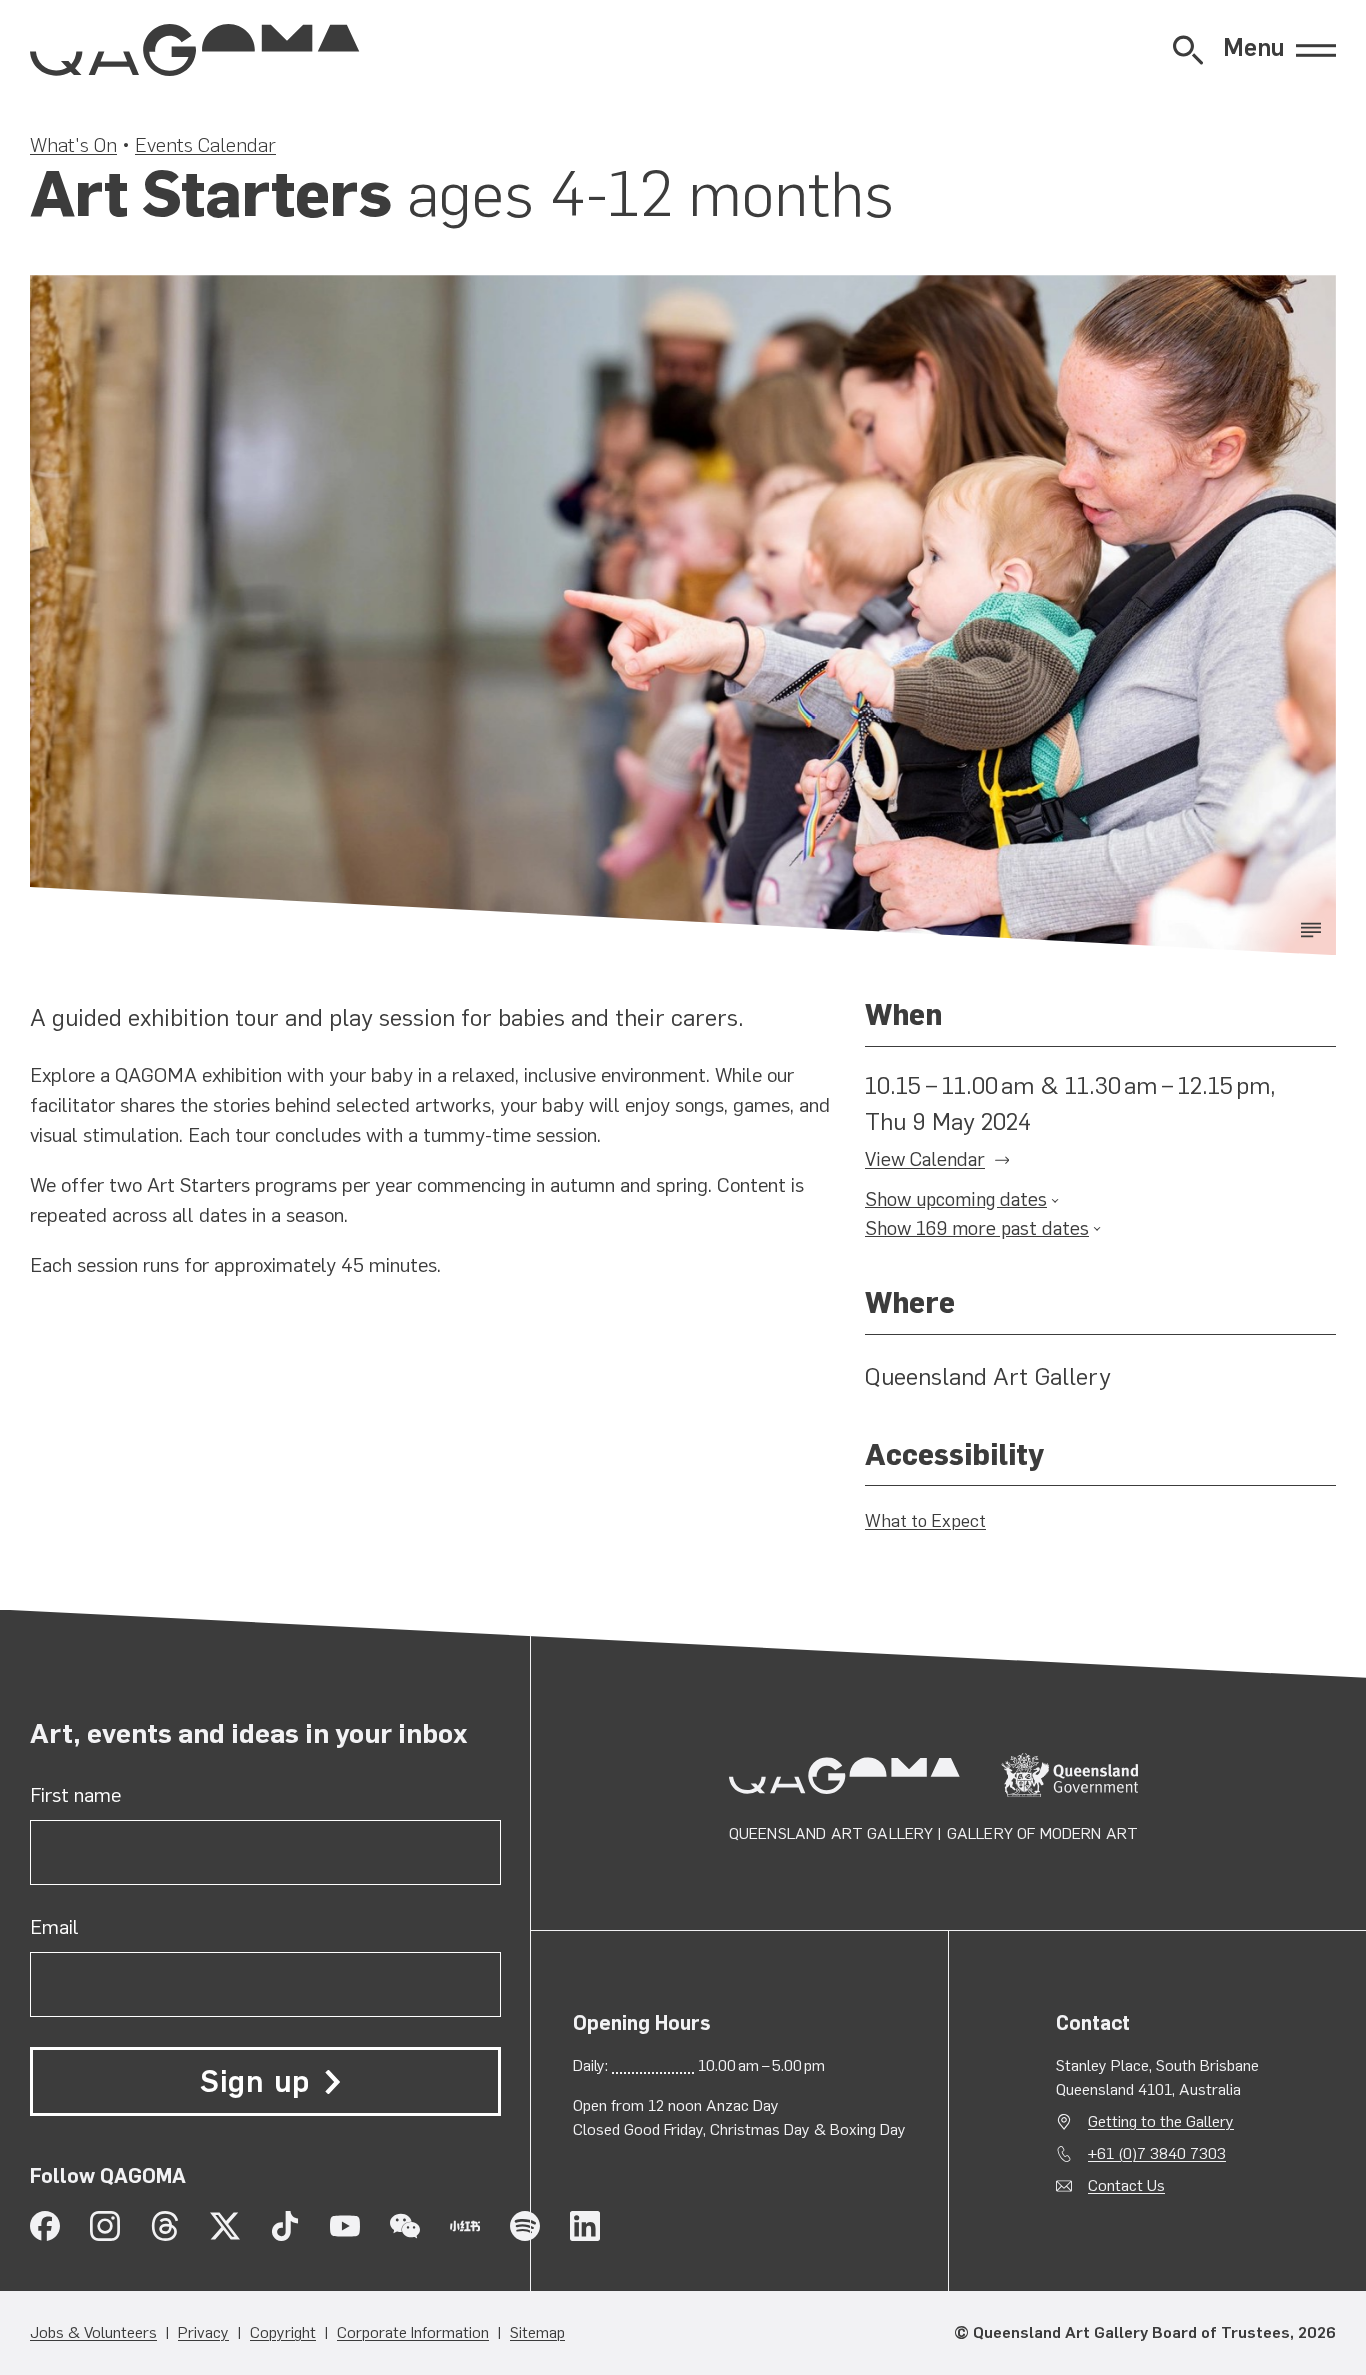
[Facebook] (45, 2226)
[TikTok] (285, 2226)
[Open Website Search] (1188, 50)
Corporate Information (413, 2332)
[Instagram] (105, 2226)
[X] (225, 2226)
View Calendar (925, 1159)
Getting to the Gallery (1161, 2121)
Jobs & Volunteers (93, 2332)
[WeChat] (405, 2226)
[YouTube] (345, 2226)
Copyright (283, 2332)
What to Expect (925, 1521)
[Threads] (165, 2226)
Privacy (203, 2332)
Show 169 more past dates (977, 1228)
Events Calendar (205, 145)
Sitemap (537, 2332)
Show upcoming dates (956, 1199)
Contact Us (1126, 2185)
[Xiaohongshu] (465, 2226)
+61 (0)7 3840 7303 (1157, 2153)
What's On (73, 145)
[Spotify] (525, 2226)
